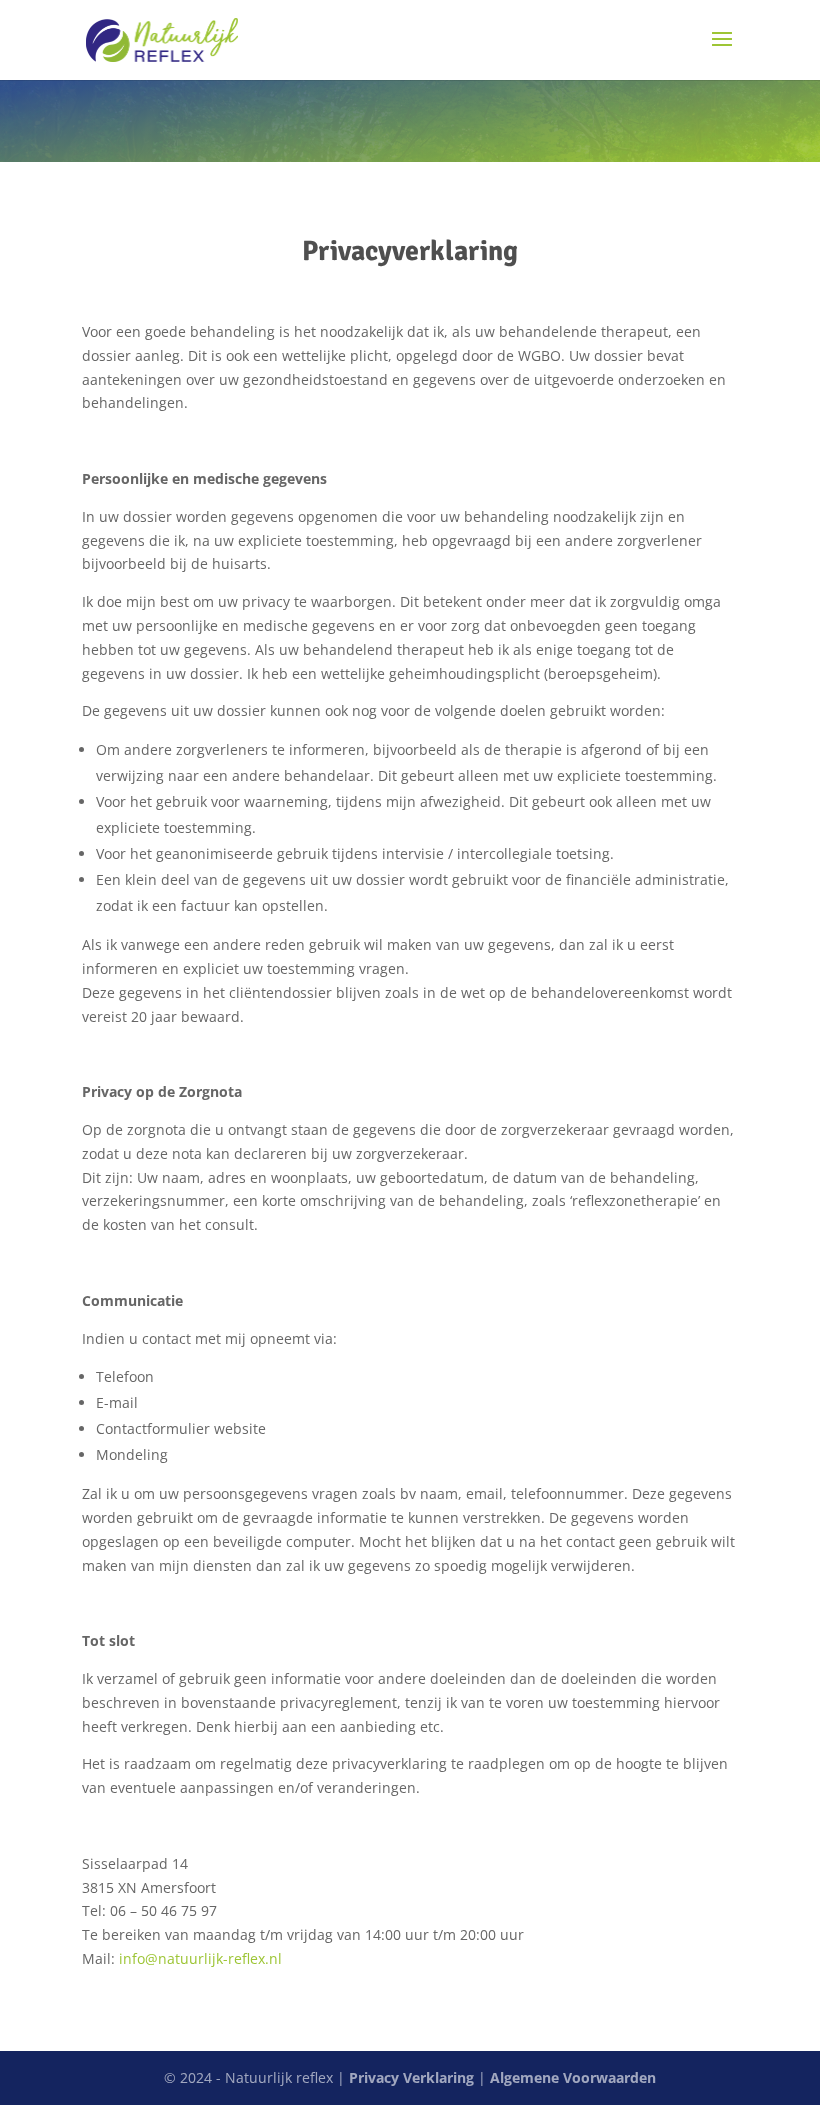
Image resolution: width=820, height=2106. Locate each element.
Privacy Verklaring (411, 2077)
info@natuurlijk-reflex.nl (200, 1958)
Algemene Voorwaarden (573, 2077)
